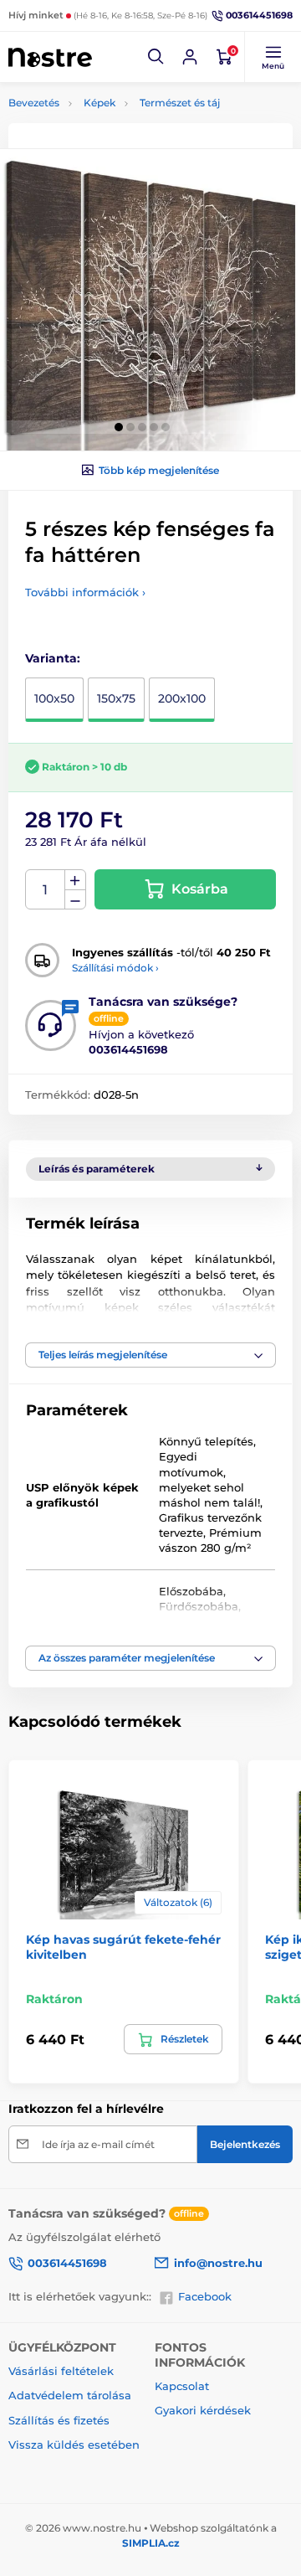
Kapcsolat (182, 2386)
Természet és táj (180, 103)
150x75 (116, 698)
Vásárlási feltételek (61, 2371)
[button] (156, 57)
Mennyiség (46, 890)
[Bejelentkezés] (190, 57)
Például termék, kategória (119, 125)
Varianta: (53, 658)
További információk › (85, 592)
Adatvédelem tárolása (70, 2395)
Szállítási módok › (115, 968)
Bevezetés (34, 103)
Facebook (205, 2296)
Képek (99, 103)
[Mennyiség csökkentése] (75, 900)
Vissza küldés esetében (74, 2445)
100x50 (54, 698)
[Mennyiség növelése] (75, 880)
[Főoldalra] (50, 57)
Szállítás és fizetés (59, 2420)
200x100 (182, 698)
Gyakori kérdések (203, 2410)
